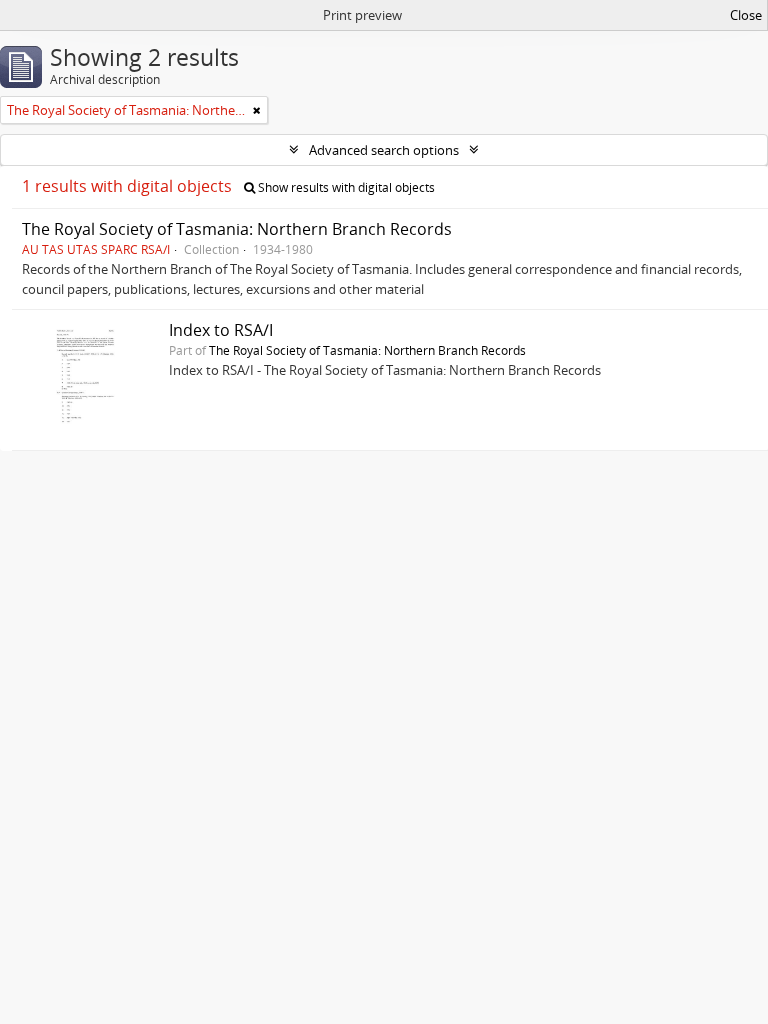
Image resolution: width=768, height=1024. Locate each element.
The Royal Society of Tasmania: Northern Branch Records (237, 229)
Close (746, 15)
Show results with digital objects (345, 187)
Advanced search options (384, 150)
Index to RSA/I (221, 330)
